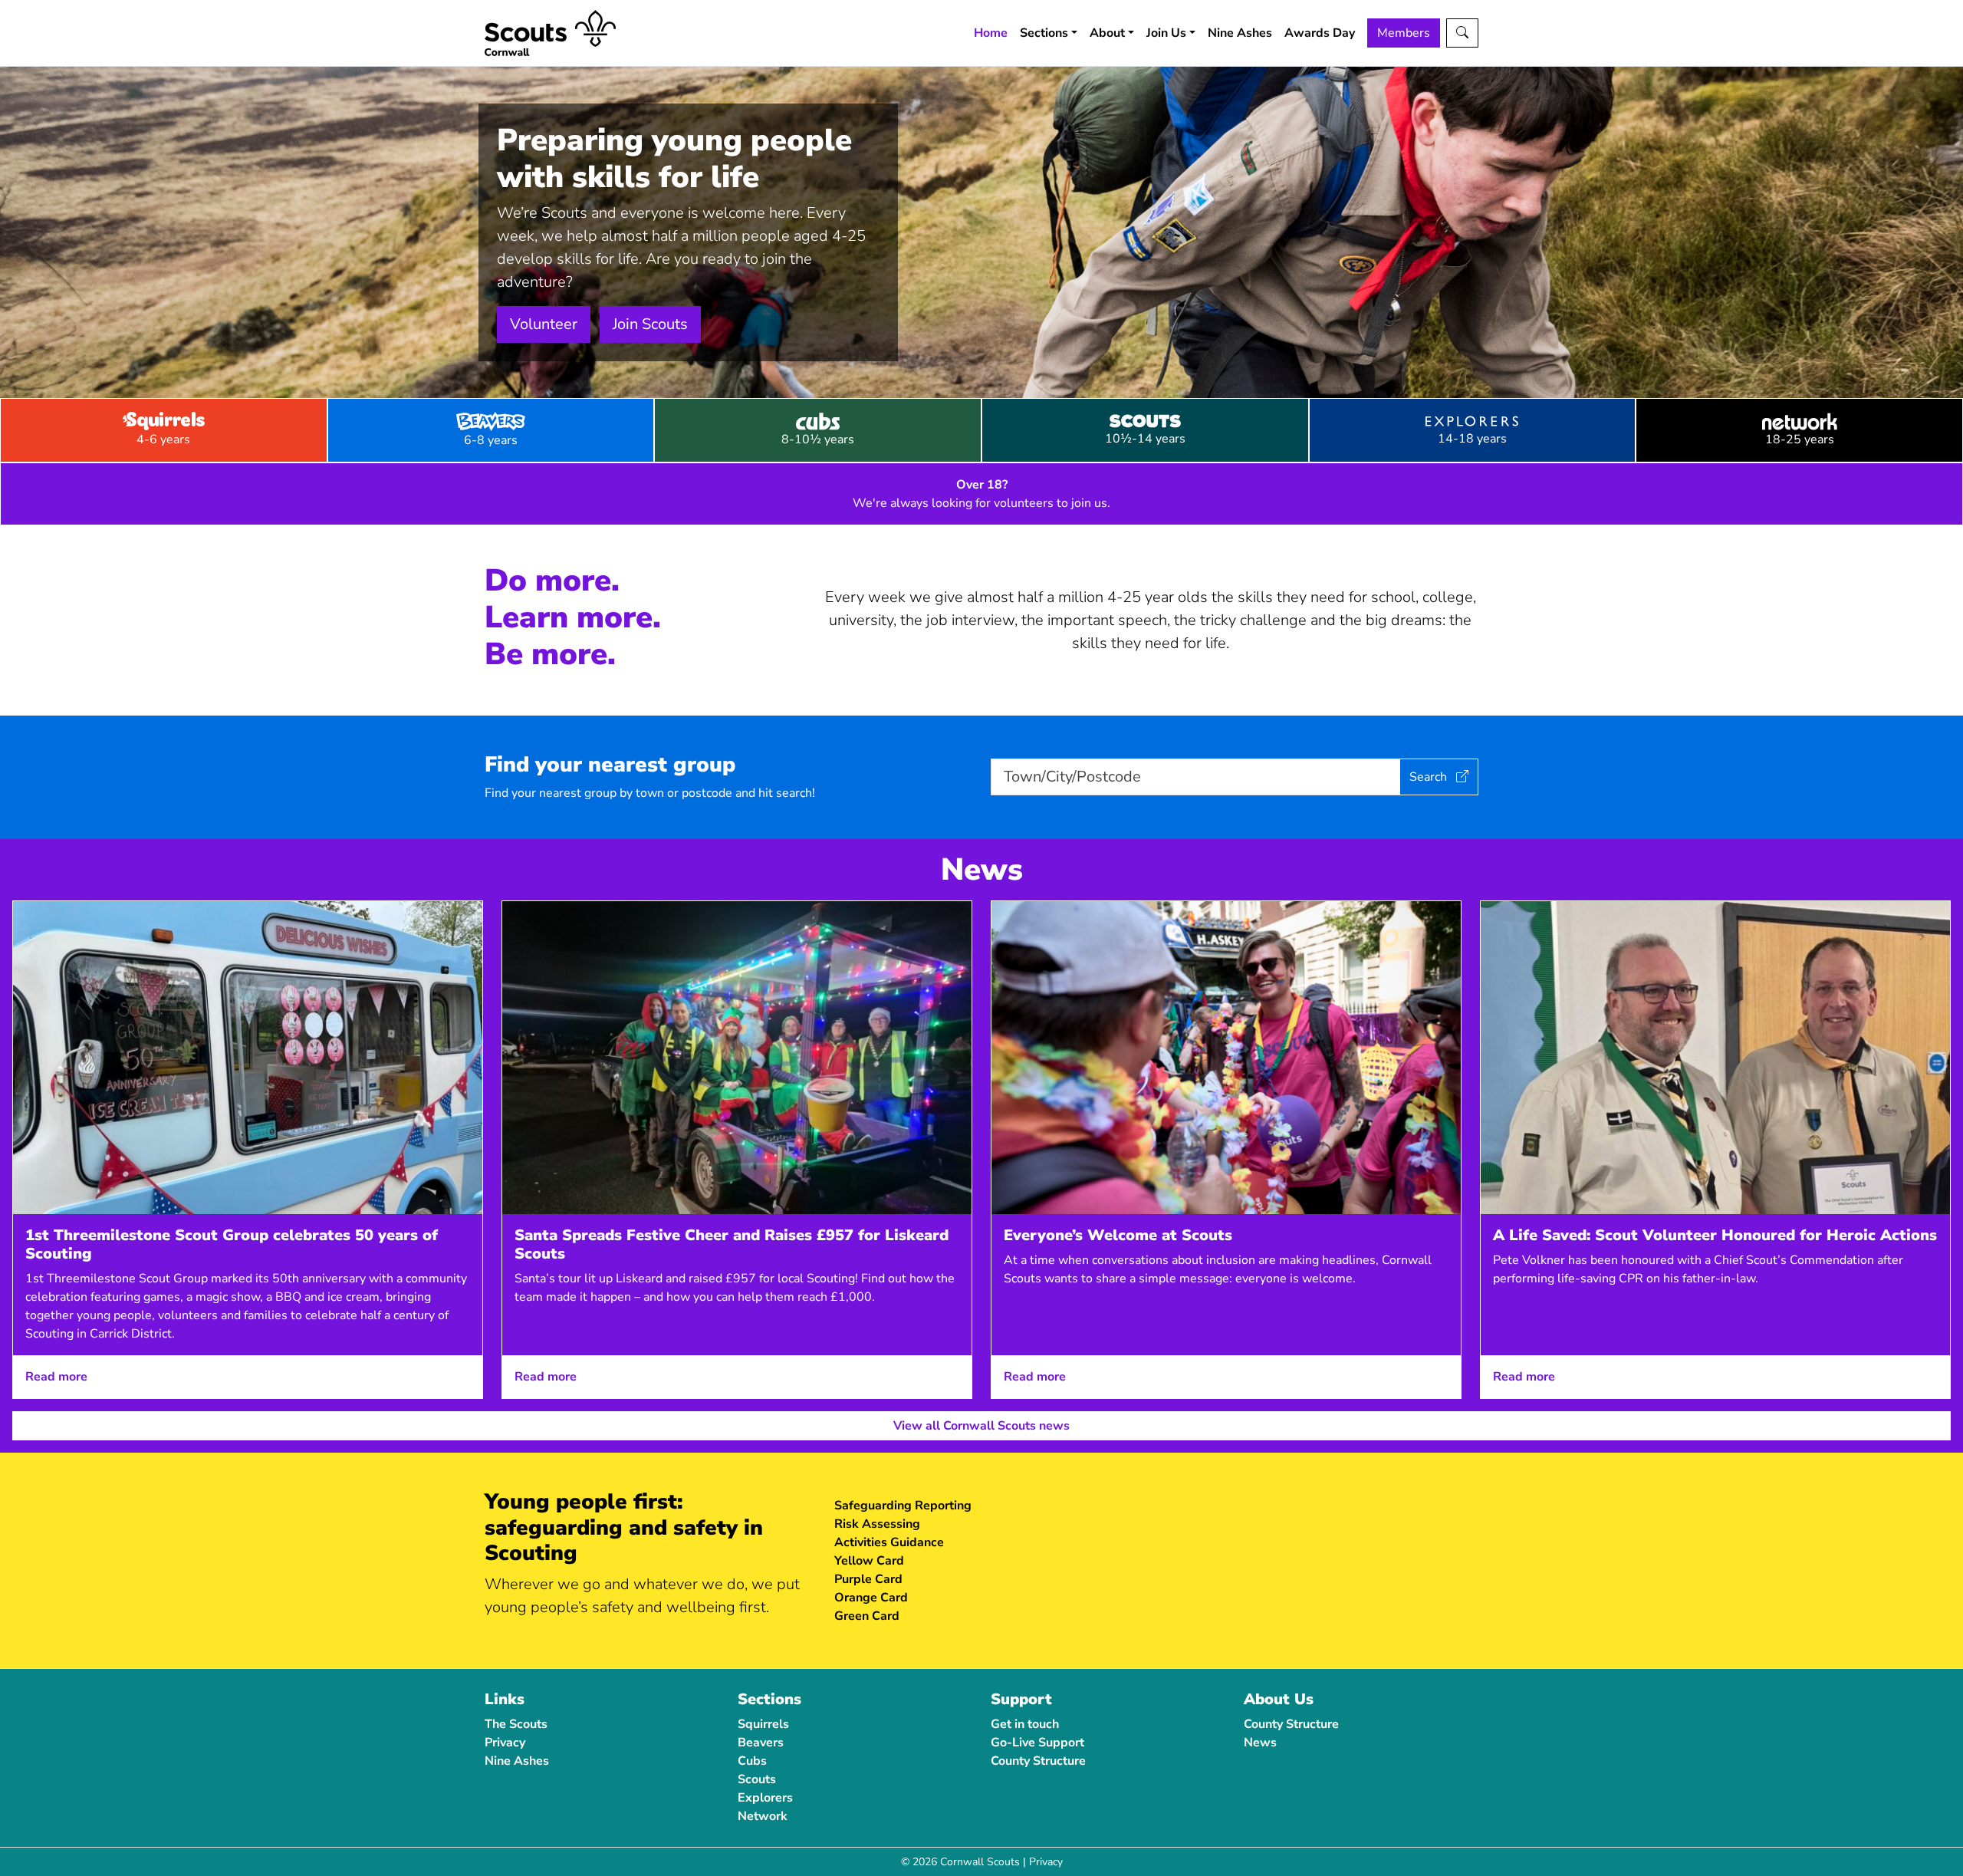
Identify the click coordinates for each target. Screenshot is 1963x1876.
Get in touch (1025, 1724)
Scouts (757, 1779)
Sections (1044, 33)
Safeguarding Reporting (903, 1506)
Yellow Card (869, 1561)
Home (991, 33)
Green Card (867, 1616)
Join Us (1166, 33)
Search (1430, 777)
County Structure (1038, 1761)
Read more (56, 1377)
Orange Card (871, 1598)
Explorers (765, 1798)
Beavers (761, 1743)
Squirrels (763, 1724)
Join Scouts (650, 324)
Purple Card (868, 1579)
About (1107, 33)
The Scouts (516, 1724)
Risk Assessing (877, 1524)
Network (763, 1816)
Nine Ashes (1240, 33)
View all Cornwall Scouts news (981, 1426)
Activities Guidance (889, 1542)
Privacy (505, 1743)
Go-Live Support (1037, 1743)
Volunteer (544, 324)
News (1260, 1743)
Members (1404, 33)
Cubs (752, 1761)
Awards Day (1320, 33)
